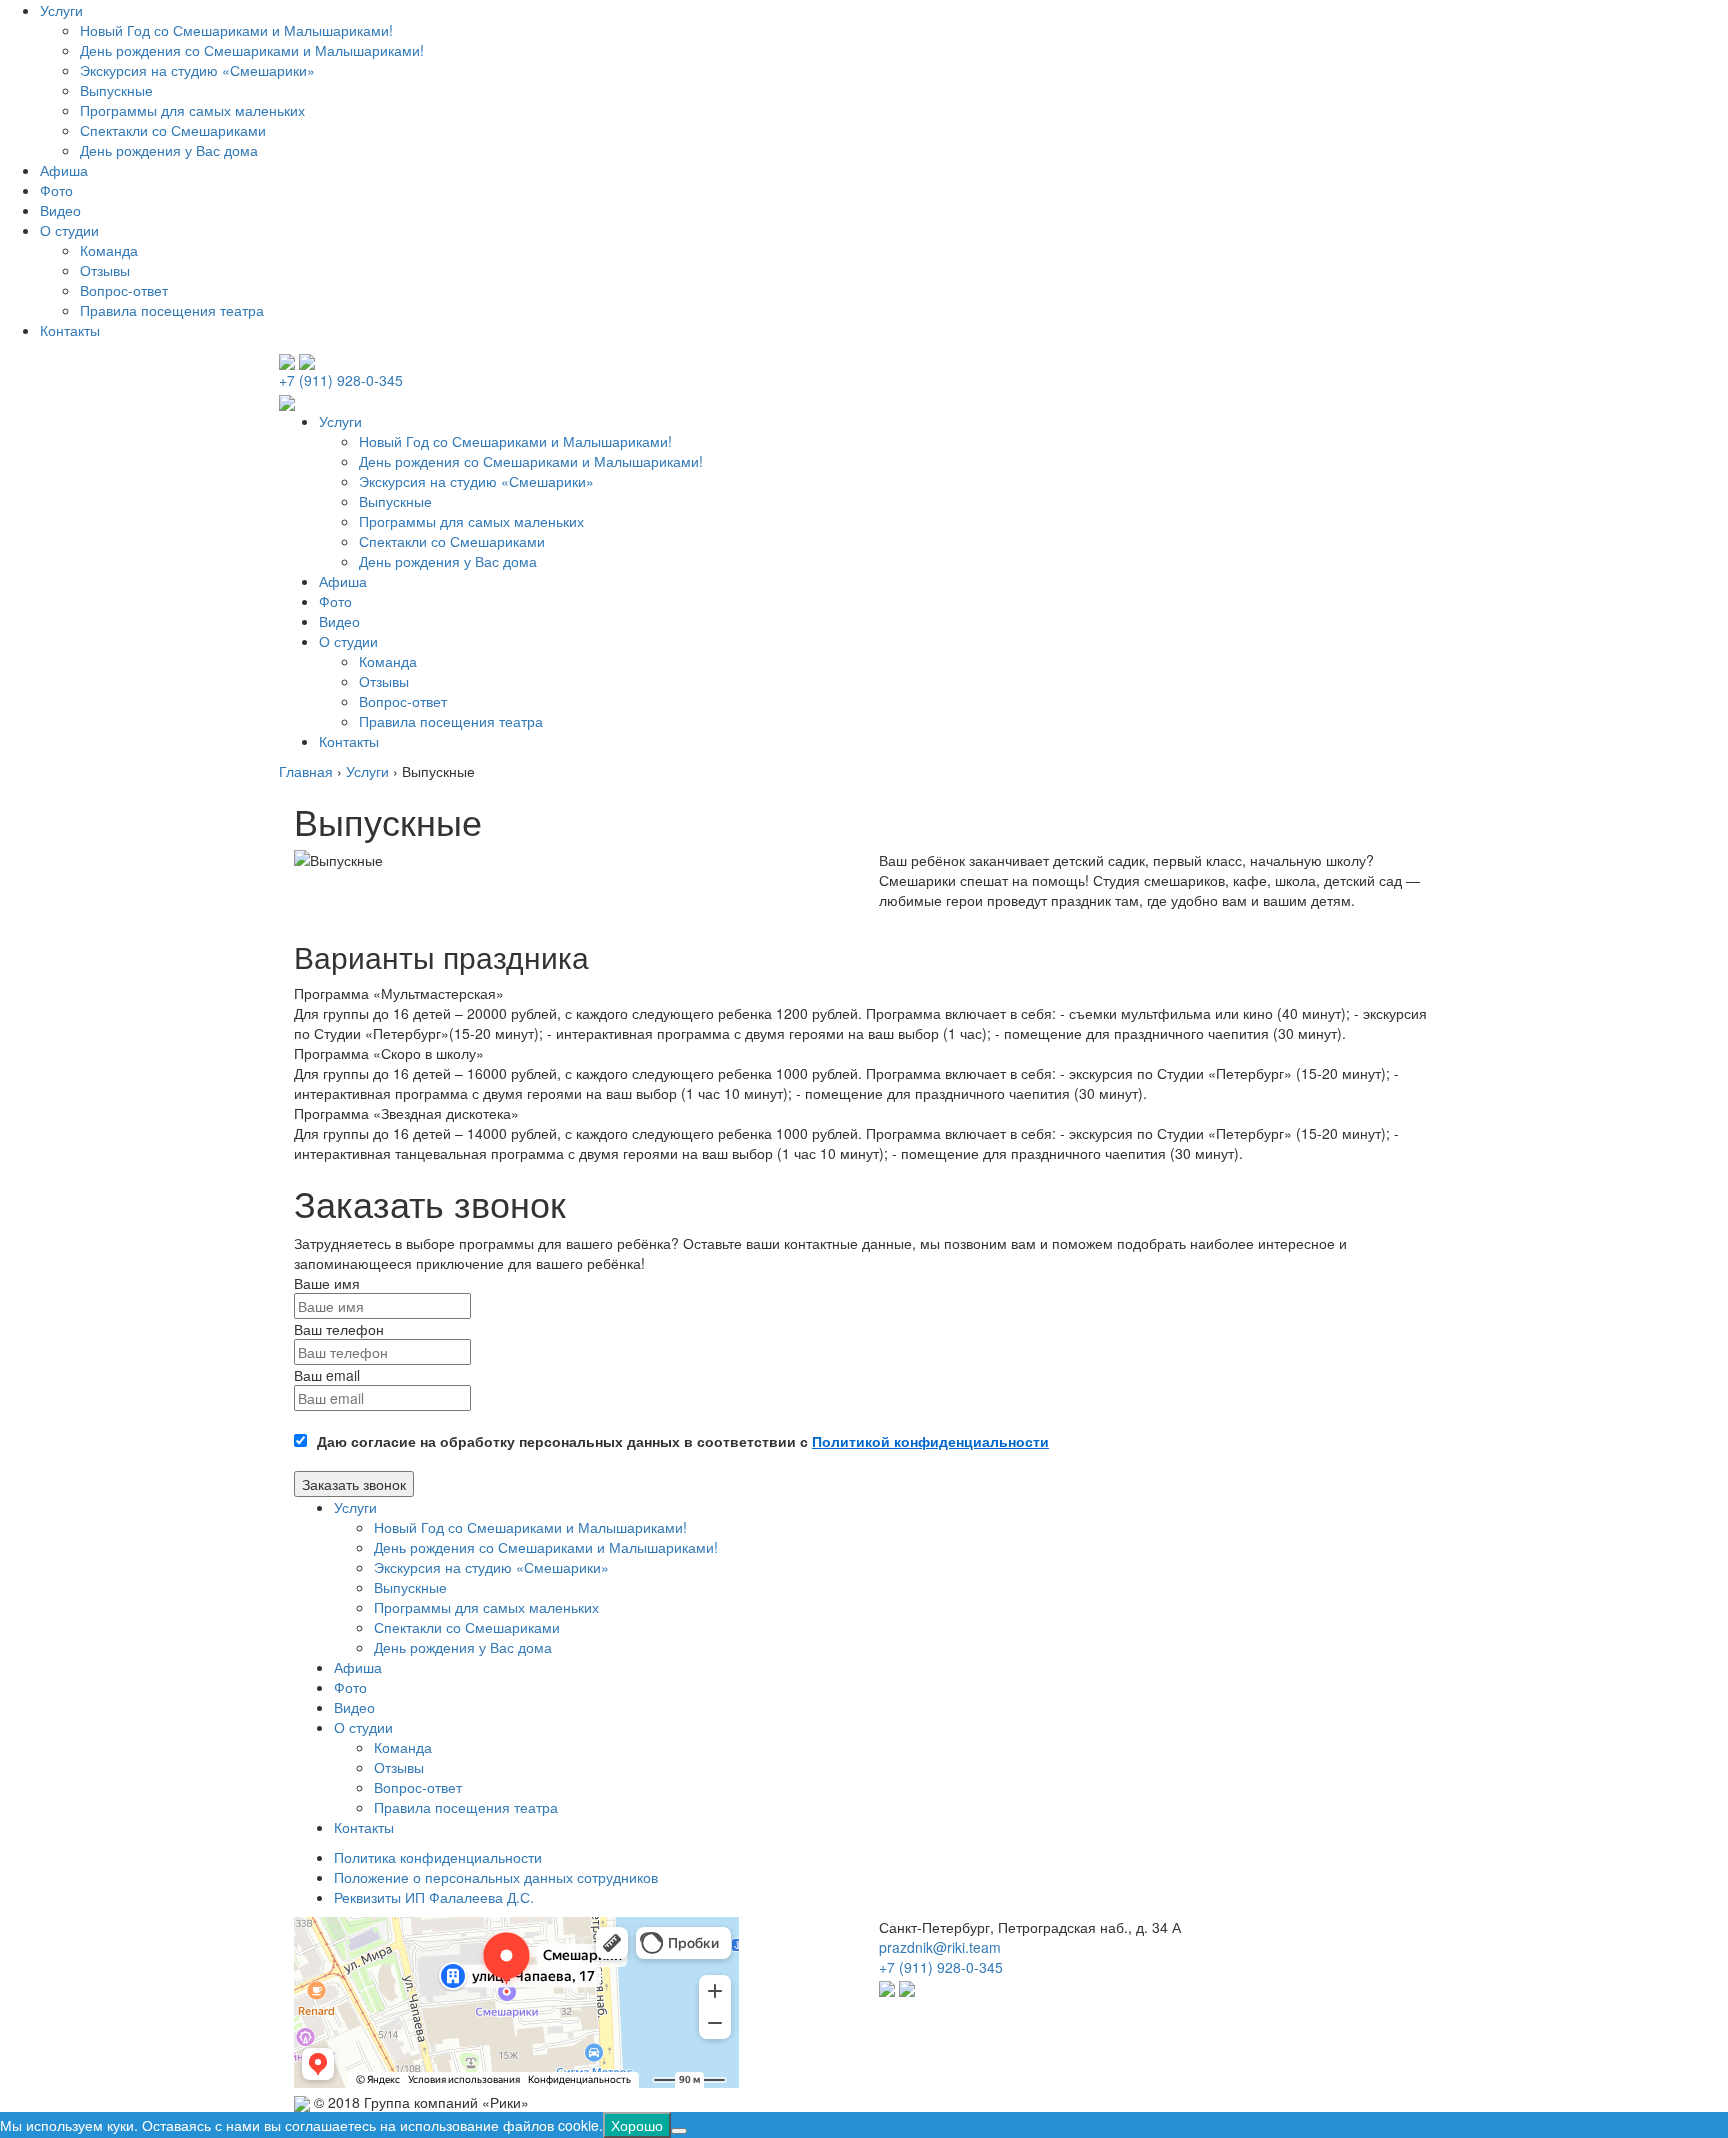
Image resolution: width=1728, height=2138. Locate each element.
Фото (56, 190)
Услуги (61, 10)
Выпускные (116, 90)
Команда (109, 250)
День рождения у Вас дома (169, 150)
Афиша (64, 170)
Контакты (70, 330)
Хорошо (637, 2125)
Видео (60, 210)
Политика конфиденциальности (438, 1857)
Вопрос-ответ (124, 290)
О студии (69, 230)
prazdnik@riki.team (940, 1947)
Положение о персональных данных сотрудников (496, 1877)
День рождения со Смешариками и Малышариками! (252, 50)
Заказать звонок (354, 1484)
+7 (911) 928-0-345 (341, 380)
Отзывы (105, 270)
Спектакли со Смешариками (173, 130)
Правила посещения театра (172, 310)
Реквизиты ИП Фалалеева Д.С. (434, 1897)
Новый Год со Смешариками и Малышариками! (236, 30)
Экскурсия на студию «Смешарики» (197, 70)
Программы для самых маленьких (192, 110)
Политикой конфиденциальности (930, 1441)
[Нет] (679, 2131)
